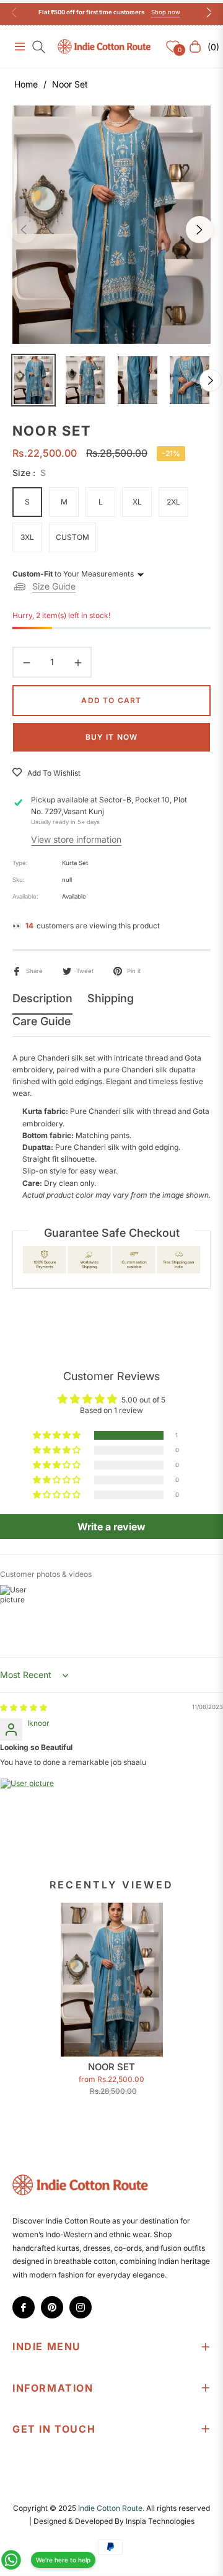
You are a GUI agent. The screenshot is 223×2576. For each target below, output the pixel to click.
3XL (27, 537)
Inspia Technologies (160, 2521)
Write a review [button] (111, 1527)
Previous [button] (24, 230)
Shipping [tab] (111, 998)
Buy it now (112, 737)
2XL (173, 502)
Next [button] (199, 230)
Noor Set (111, 2067)
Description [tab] (42, 998)
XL (137, 502)
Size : (29, 473)
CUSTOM (72, 537)
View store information (76, 839)
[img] (24, 1708)
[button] (58, 1436)
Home (26, 84)
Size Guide (54, 586)
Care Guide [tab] (42, 1021)
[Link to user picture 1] (30, 1808)
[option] (111, 225)
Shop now (166, 12)
